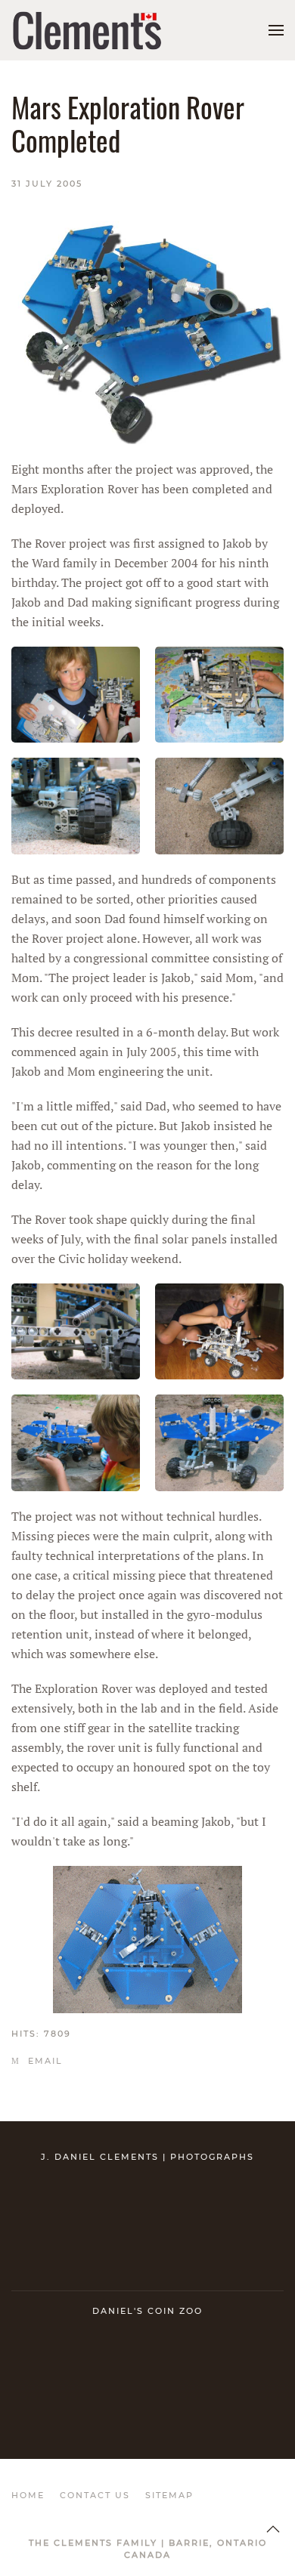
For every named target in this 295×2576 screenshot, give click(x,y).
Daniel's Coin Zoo (147, 2311)
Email (43, 2061)
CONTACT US (95, 2495)
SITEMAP (169, 2495)
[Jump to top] (273, 2529)
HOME (28, 2495)
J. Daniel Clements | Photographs (147, 2157)
